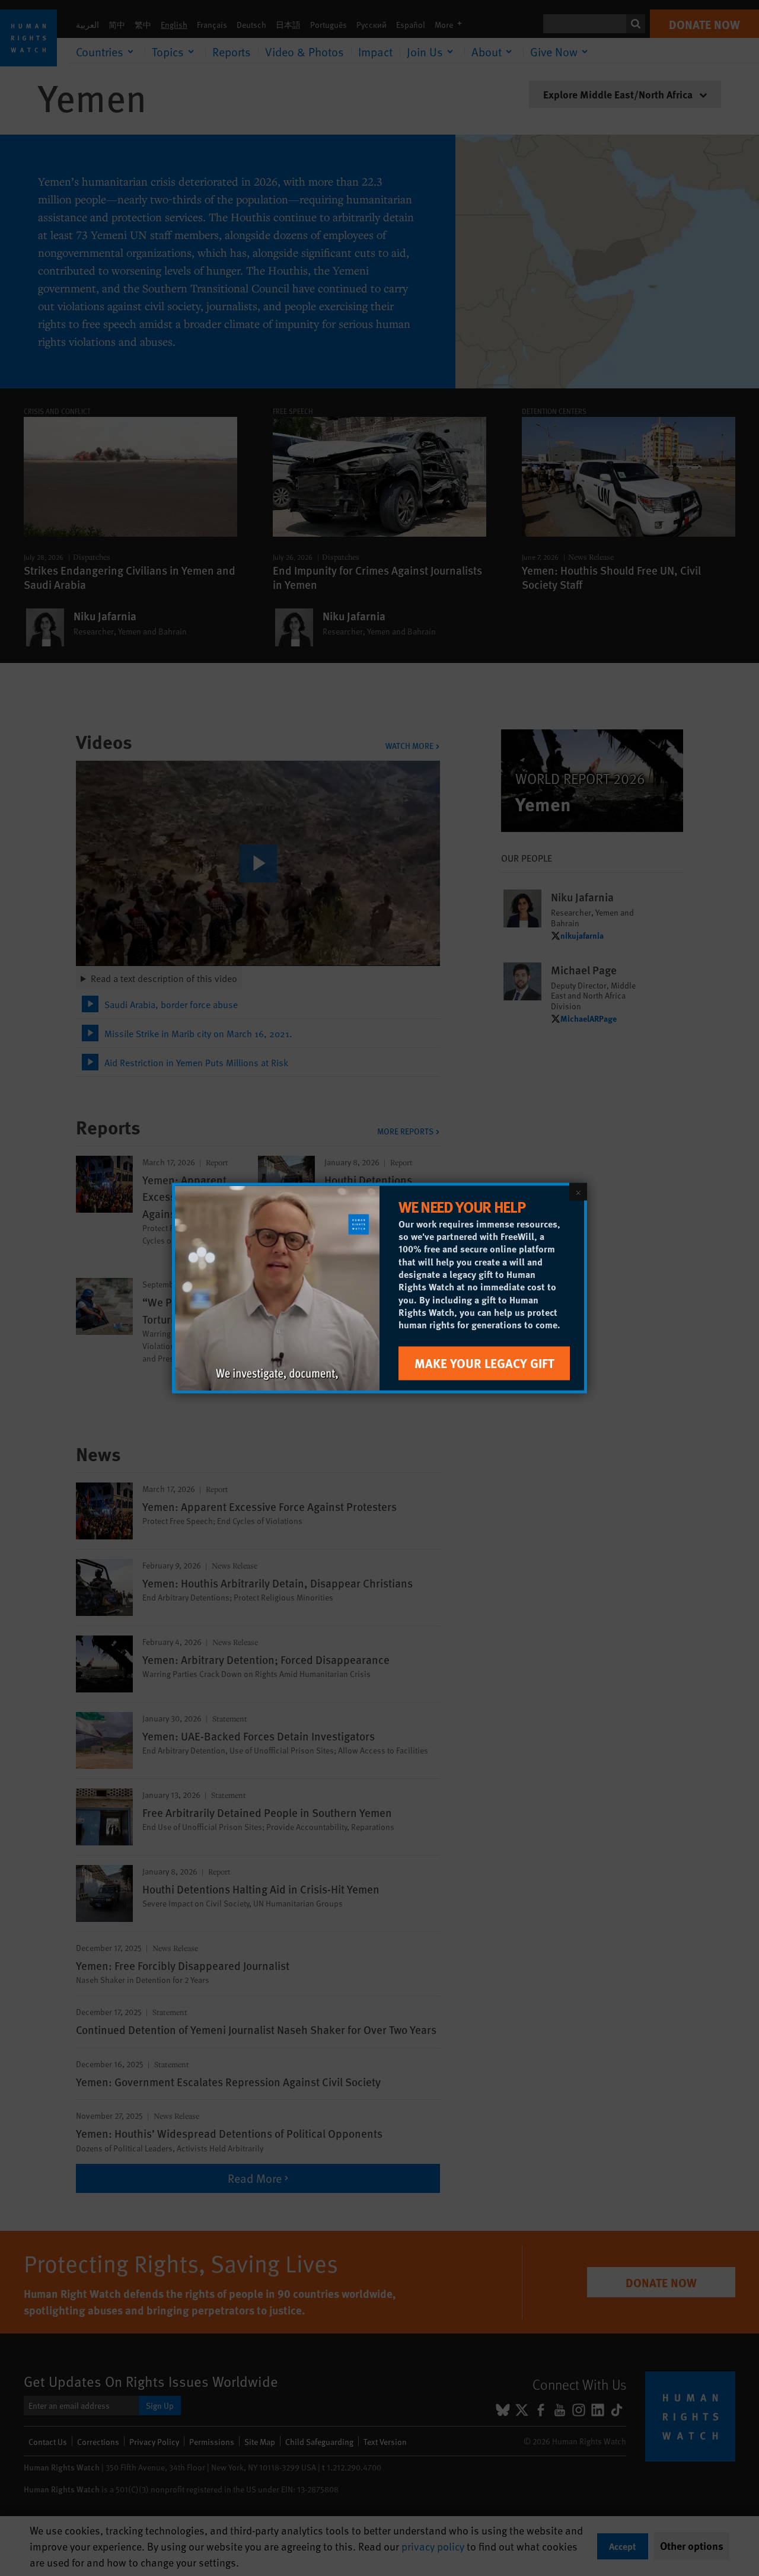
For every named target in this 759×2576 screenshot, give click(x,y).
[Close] (578, 1192)
